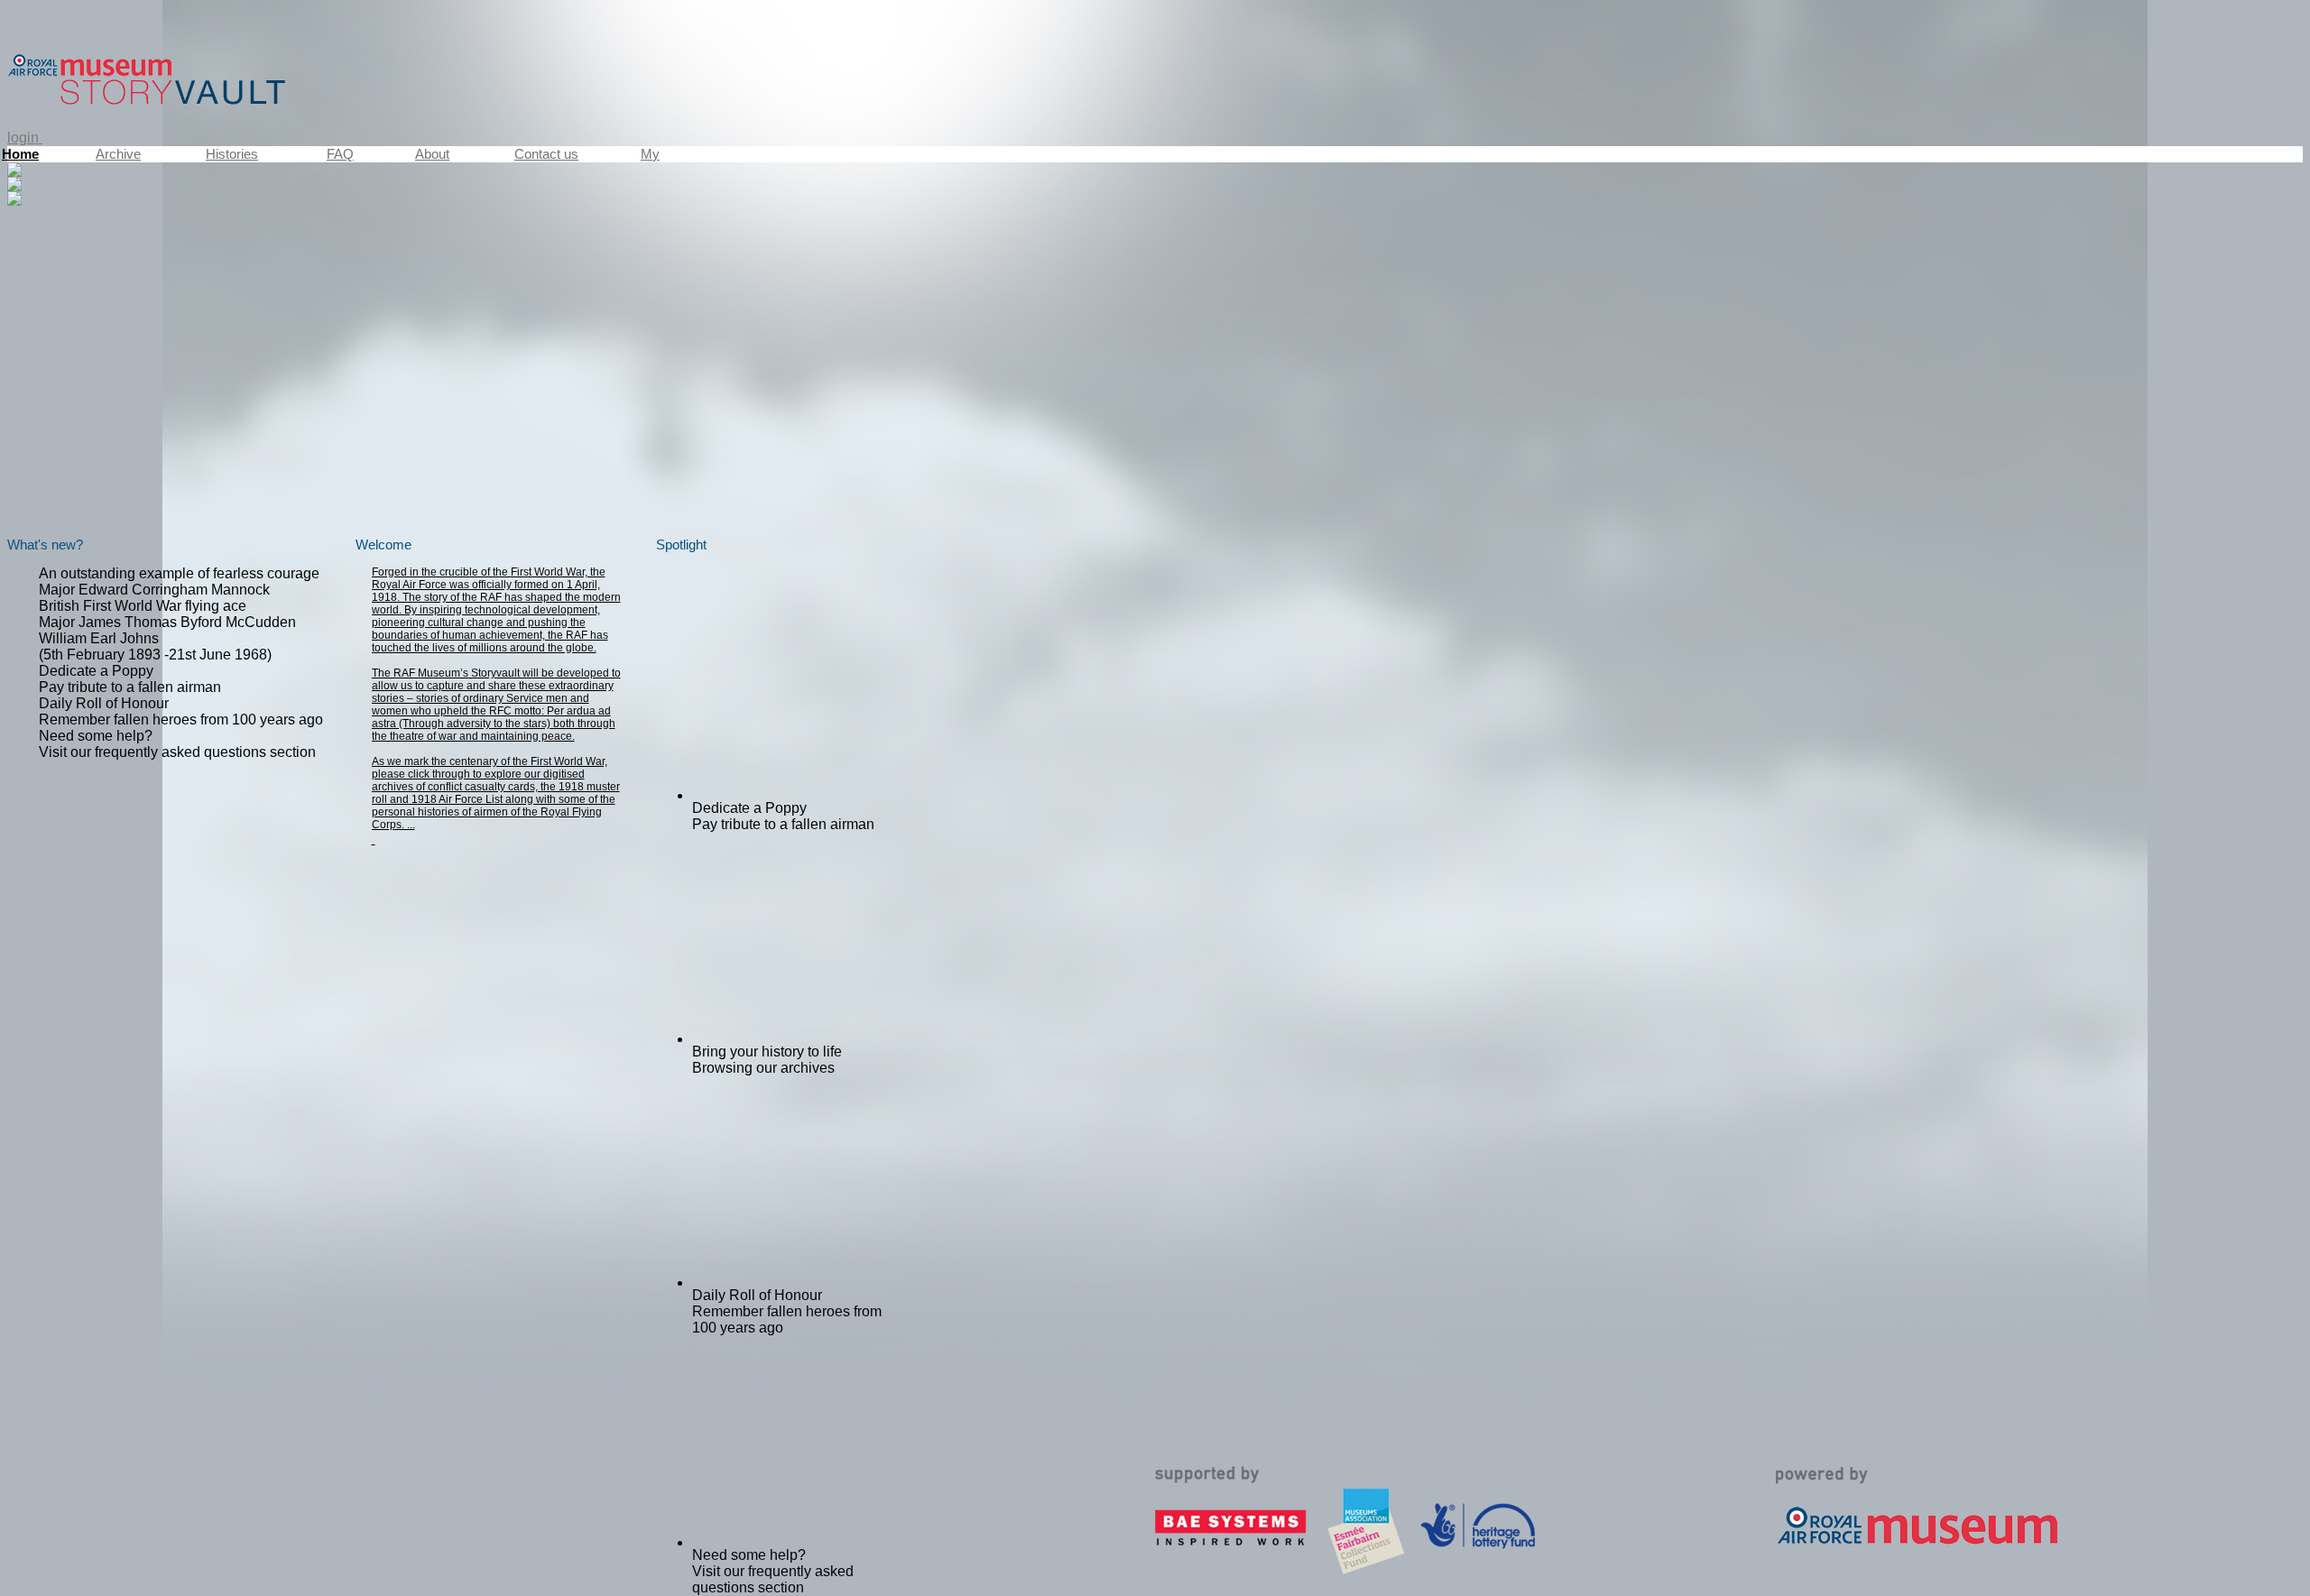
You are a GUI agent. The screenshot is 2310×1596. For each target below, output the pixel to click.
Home (20, 154)
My (650, 154)
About (432, 154)
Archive (118, 154)
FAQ (340, 154)
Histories (232, 154)
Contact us (546, 154)
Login (25, 138)
